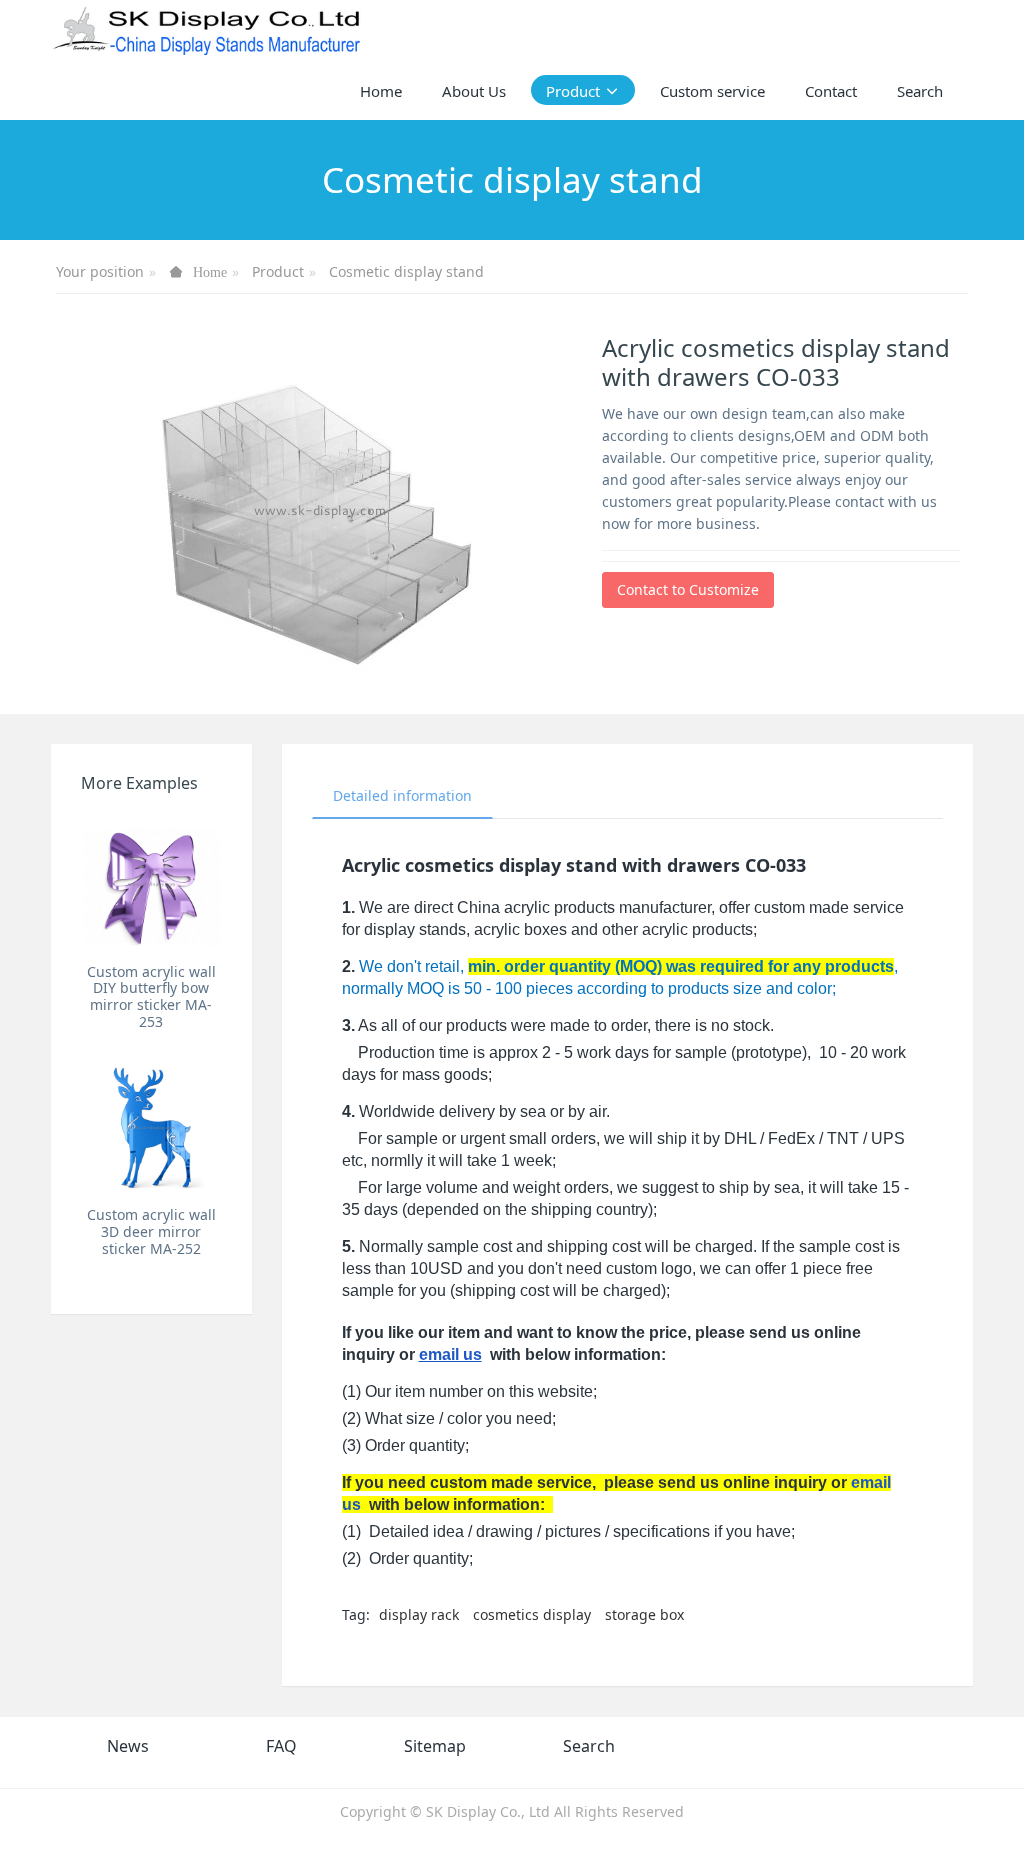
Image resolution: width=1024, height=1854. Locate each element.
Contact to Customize (688, 589)
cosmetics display (532, 1614)
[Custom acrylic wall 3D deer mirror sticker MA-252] (151, 1127)
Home (381, 91)
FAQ (281, 1746)
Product (278, 271)
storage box (644, 1614)
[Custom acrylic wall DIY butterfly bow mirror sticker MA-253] (151, 883)
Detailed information (402, 795)
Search (589, 1746)
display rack (419, 1614)
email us (450, 1354)
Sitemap (435, 1746)
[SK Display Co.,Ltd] (207, 30)
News (128, 1746)
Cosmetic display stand (406, 271)
